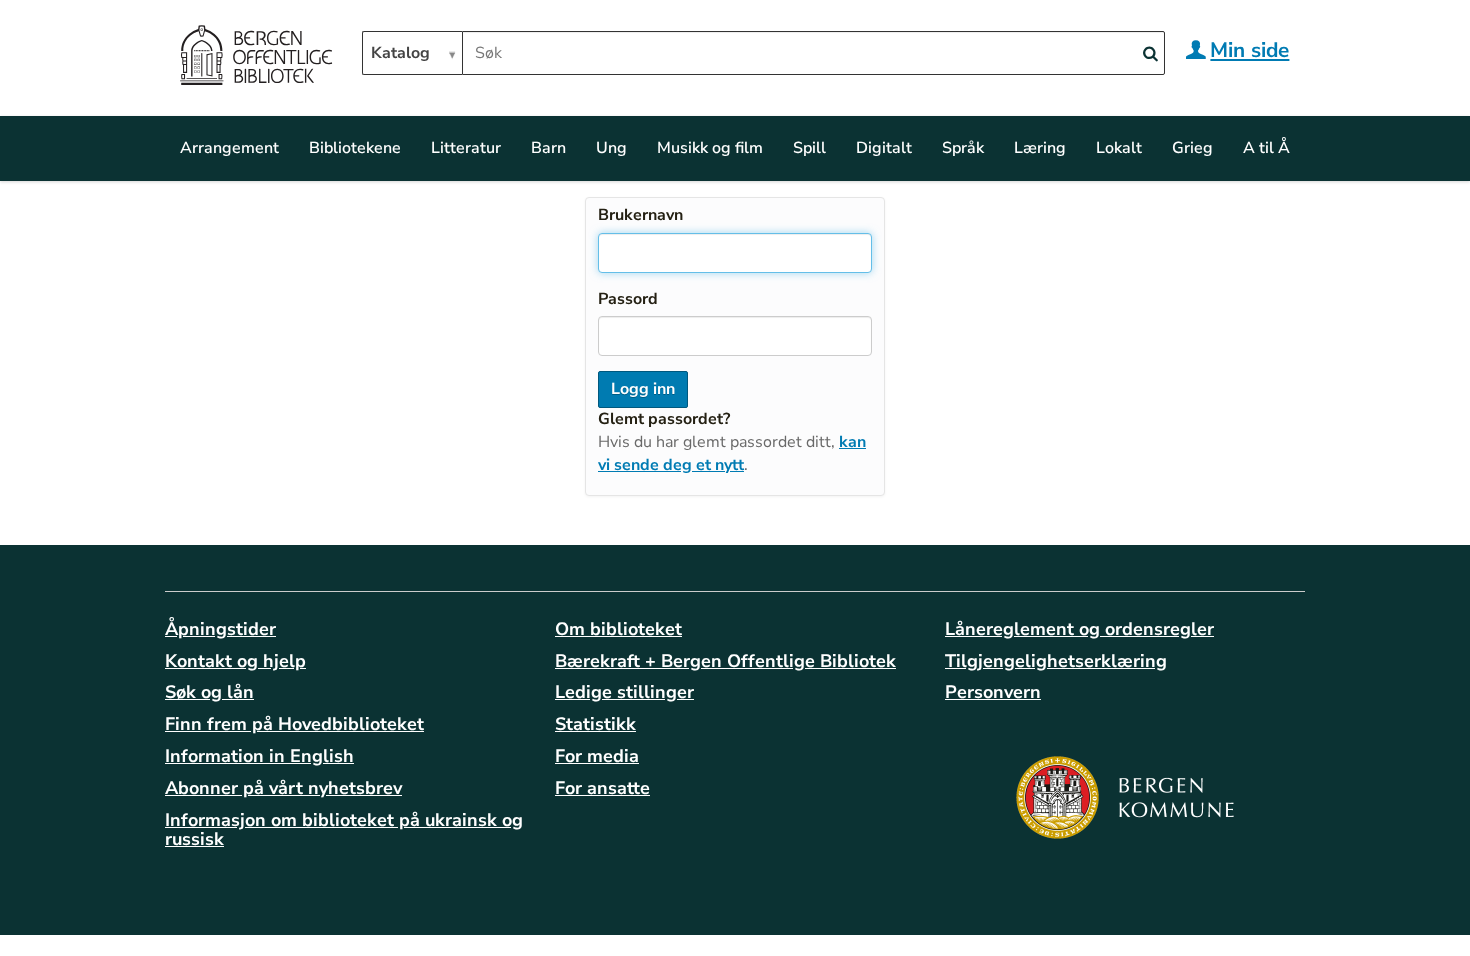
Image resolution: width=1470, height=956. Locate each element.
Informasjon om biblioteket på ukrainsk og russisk (344, 830)
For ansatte (602, 788)
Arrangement (229, 148)
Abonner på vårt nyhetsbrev (283, 788)
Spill (809, 148)
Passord (628, 299)
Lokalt (1119, 148)
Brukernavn (640, 215)
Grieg (1192, 148)
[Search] (1150, 54)
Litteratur (466, 148)
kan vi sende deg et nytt (732, 453)
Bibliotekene (355, 148)
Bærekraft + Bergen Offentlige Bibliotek (725, 661)
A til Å (1266, 148)
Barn (548, 148)
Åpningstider (220, 629)
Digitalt (884, 148)
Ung (611, 148)
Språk (963, 148)
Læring (1040, 148)
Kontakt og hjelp (235, 661)
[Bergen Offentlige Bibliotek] (255, 58)
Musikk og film (710, 148)
